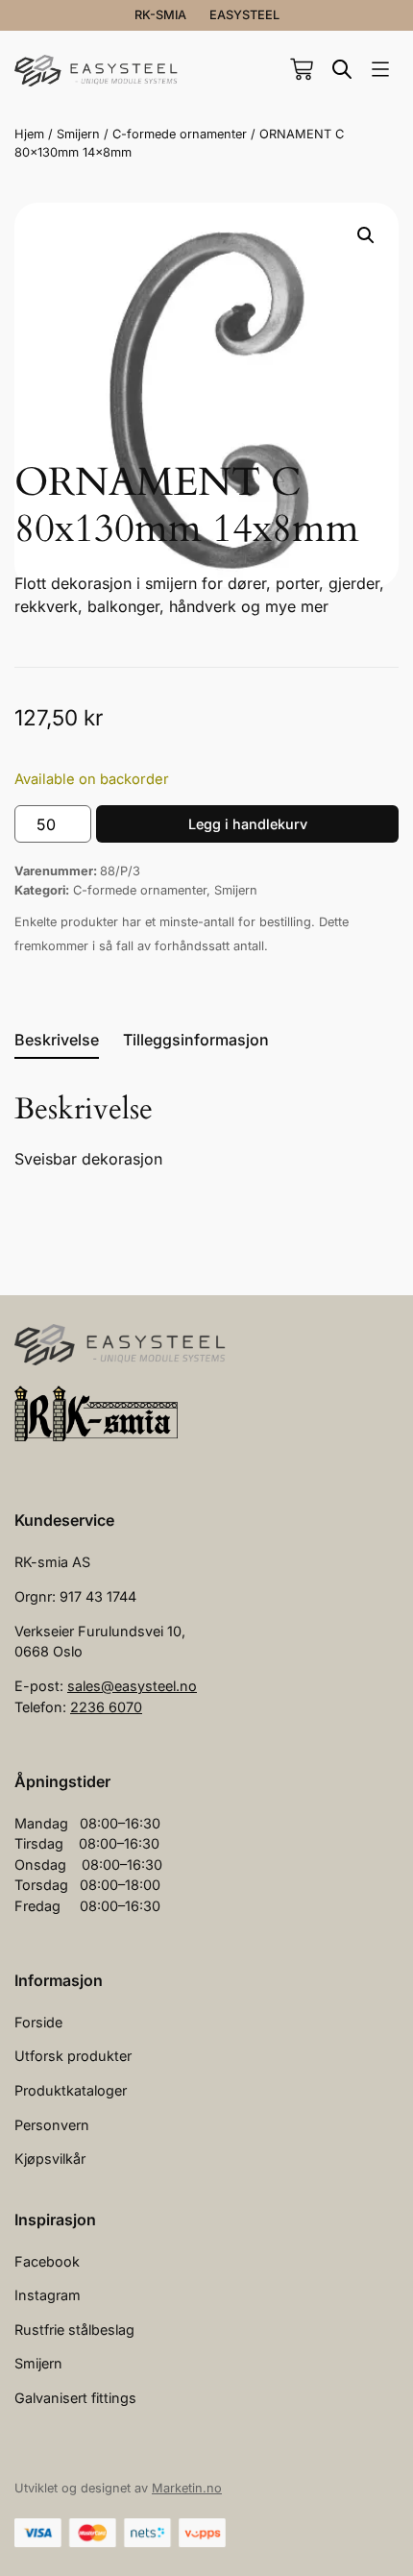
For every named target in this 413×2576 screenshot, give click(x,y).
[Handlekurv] (302, 69)
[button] (380, 71)
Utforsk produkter (73, 2056)
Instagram (48, 2295)
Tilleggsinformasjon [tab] (196, 1040)
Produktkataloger (71, 2090)
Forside (38, 2022)
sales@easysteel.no (132, 1686)
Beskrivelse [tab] (57, 1040)
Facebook (47, 2261)
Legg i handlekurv (248, 824)
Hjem (29, 134)
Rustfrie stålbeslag (74, 2330)
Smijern (78, 134)
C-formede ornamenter (180, 134)
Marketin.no (187, 2488)
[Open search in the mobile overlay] (342, 69)
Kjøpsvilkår (50, 2159)
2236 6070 (106, 1707)
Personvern (52, 2125)
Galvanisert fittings (75, 2398)
